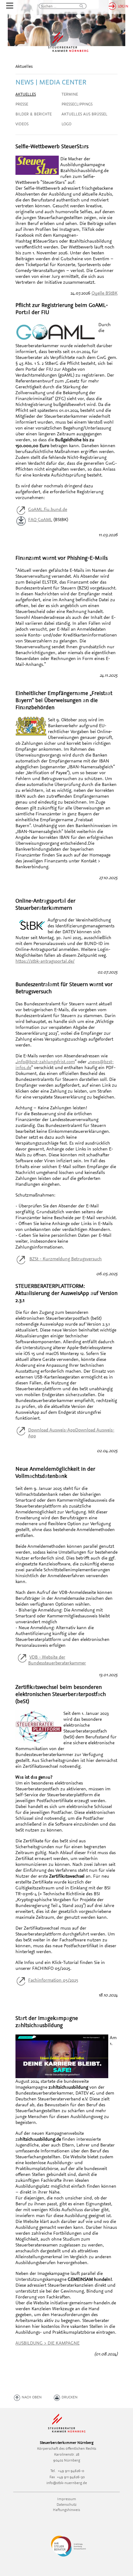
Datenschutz (66, 2504)
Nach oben (32, 2397)
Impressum (67, 2499)
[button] (79, 6)
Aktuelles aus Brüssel (84, 114)
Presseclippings (77, 104)
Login (123, 6)
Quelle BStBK (105, 293)
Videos (22, 124)
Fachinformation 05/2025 (53, 1980)
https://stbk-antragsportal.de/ (45, 961)
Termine (70, 94)
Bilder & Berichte (34, 114)
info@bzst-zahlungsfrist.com (46, 1061)
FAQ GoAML (40, 519)
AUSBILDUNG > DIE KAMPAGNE (47, 2343)
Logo (66, 124)
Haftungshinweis (66, 2510)
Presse (22, 104)
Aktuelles (26, 94)
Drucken (70, 2397)
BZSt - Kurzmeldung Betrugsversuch (66, 1259)
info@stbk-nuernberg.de (67, 2483)
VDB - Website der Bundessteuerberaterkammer (57, 1660)
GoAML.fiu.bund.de (48, 509)
